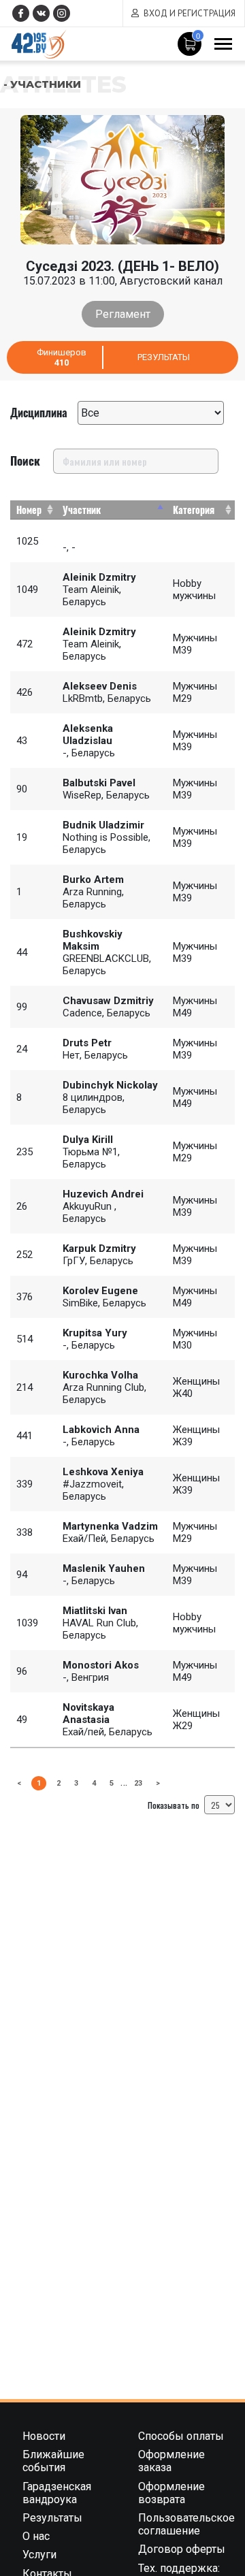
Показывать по (175, 1805)
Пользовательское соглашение (186, 2524)
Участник (82, 510)
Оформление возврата (171, 2493)
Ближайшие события (53, 2461)
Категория (194, 510)
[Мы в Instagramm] (62, 13)
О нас (36, 2536)
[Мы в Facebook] (21, 13)
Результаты (164, 357)
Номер (29, 510)
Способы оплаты (181, 2436)
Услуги (39, 2555)
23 (138, 1783)
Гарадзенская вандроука (57, 2493)
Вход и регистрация (190, 13)
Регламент (123, 314)
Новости (44, 2436)
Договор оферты (182, 2549)
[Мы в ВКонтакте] (41, 13)
